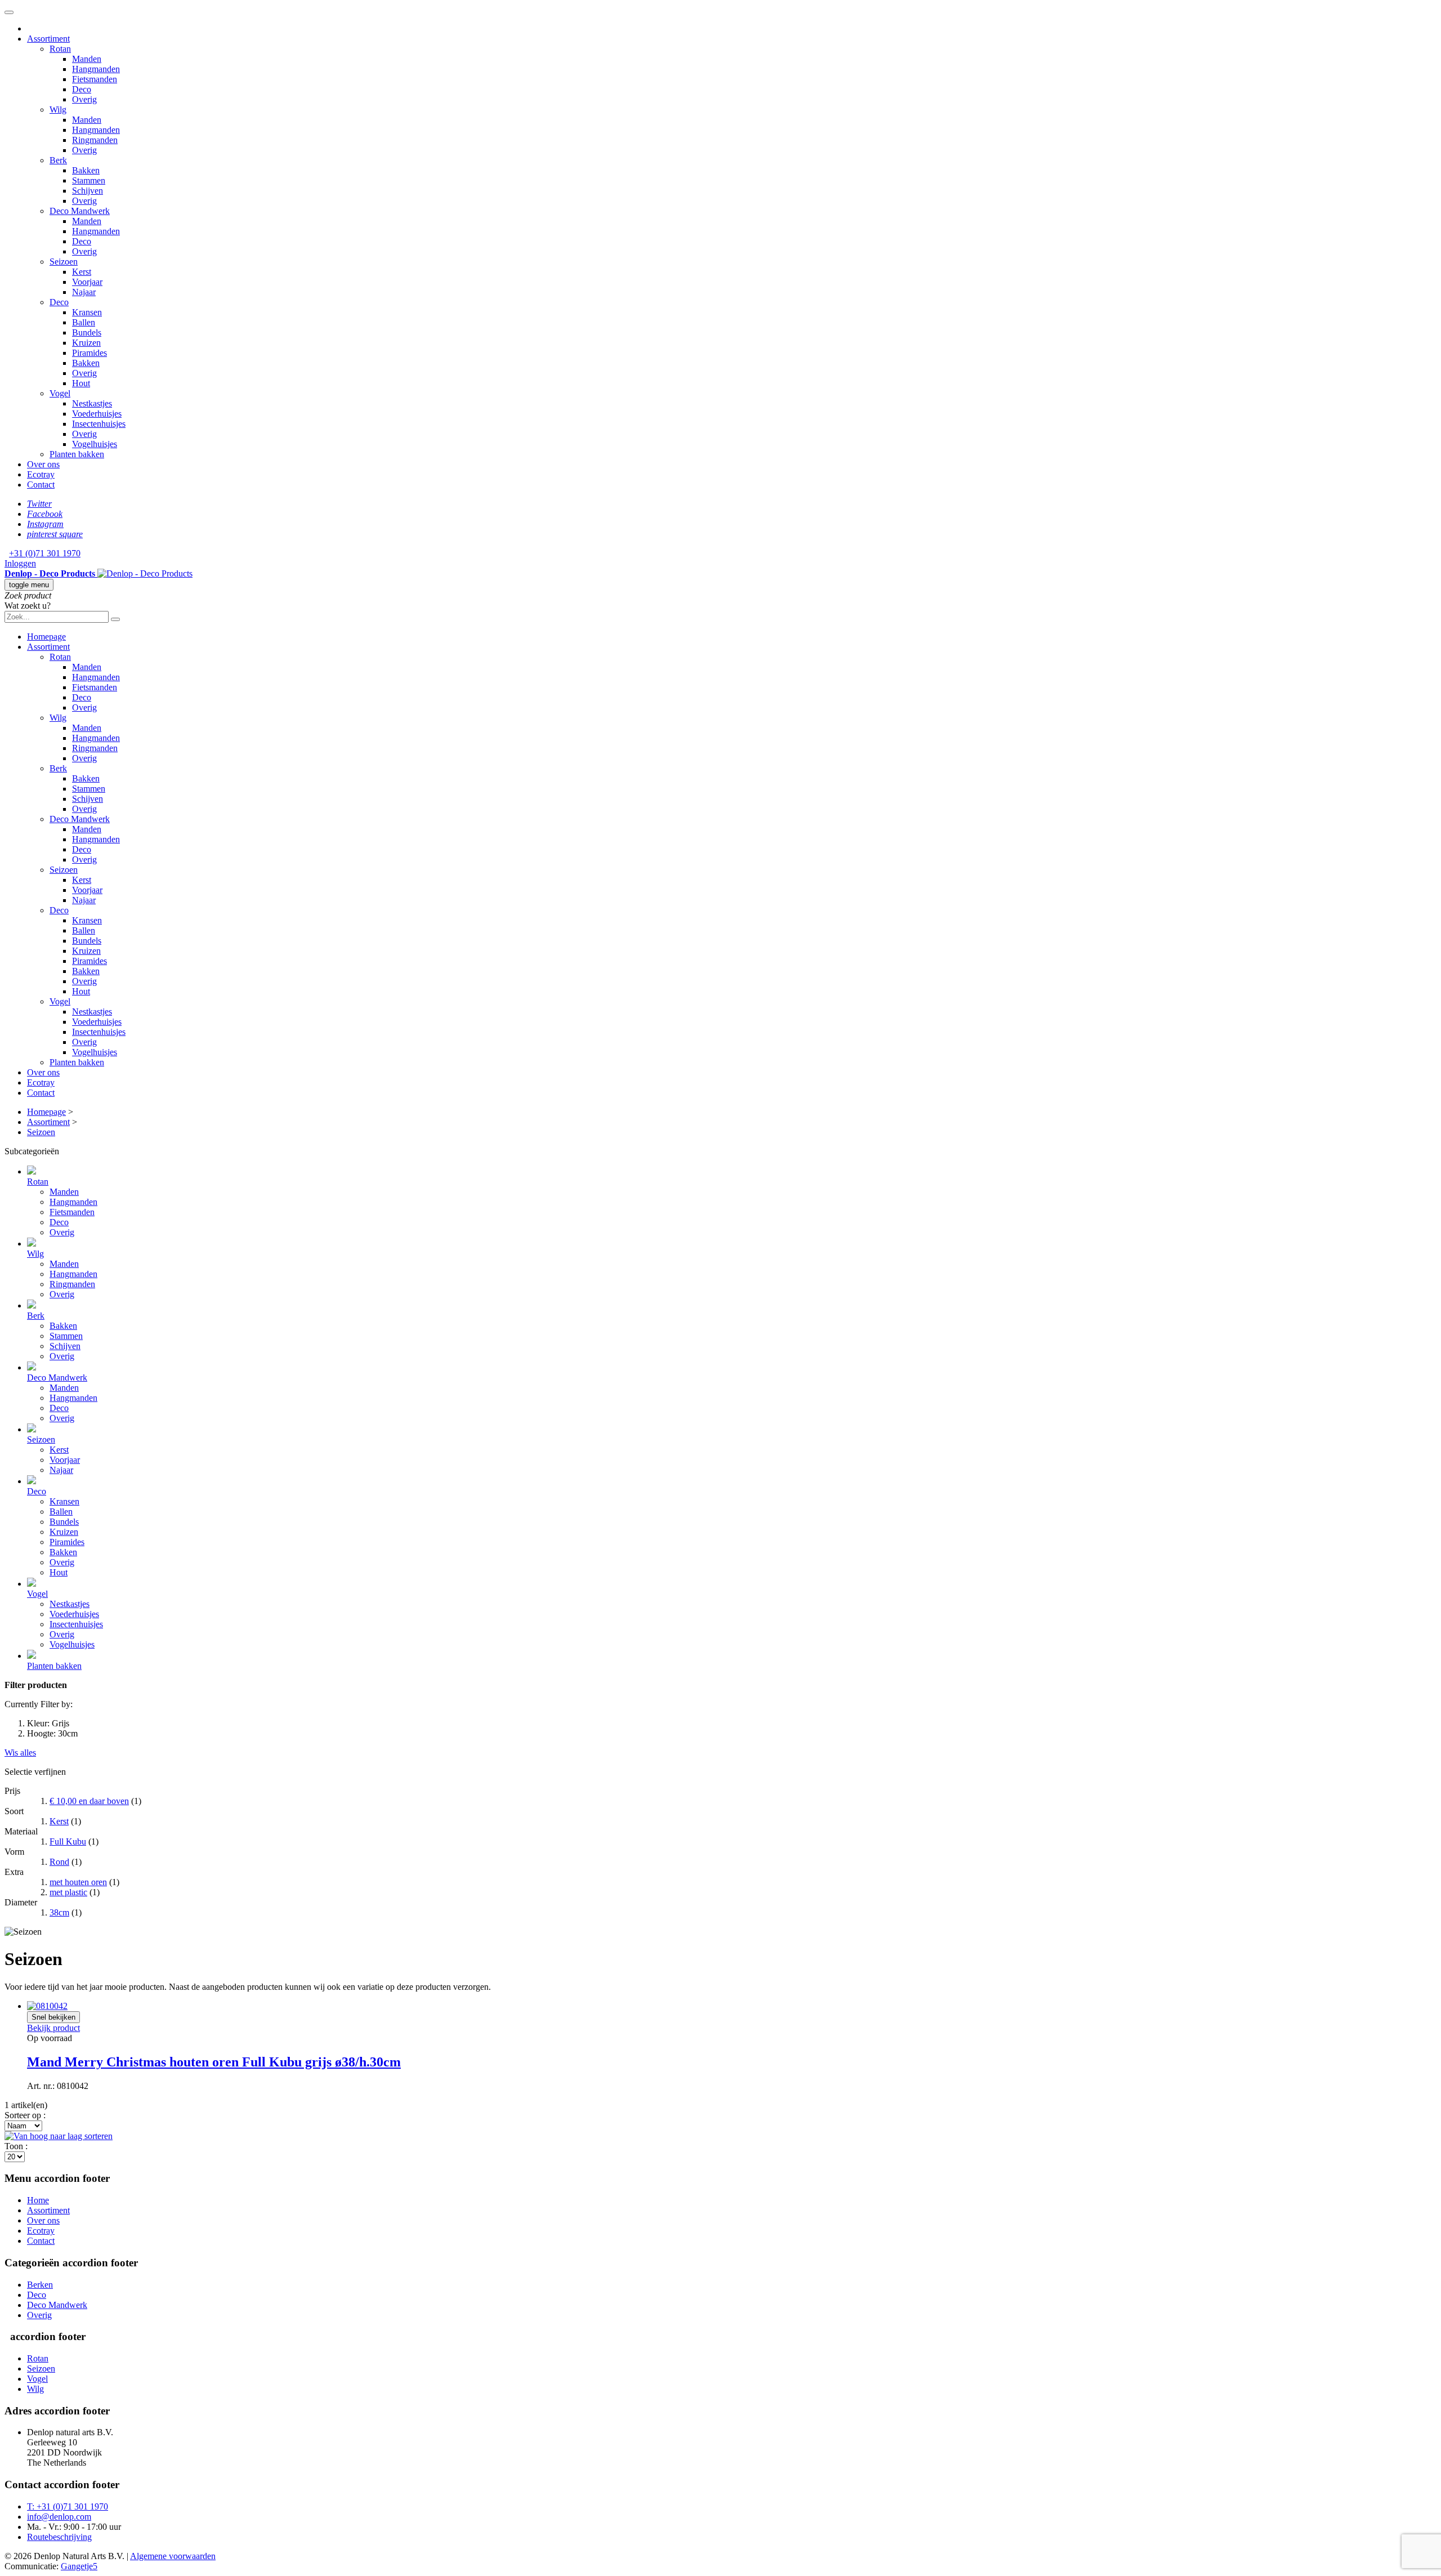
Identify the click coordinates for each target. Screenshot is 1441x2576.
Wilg (35, 2389)
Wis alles (20, 1753)
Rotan (38, 2358)
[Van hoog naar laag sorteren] (59, 2136)
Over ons (43, 2220)
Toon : (16, 2146)
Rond (59, 1862)
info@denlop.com (59, 2517)
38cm (59, 1912)
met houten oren (78, 1882)
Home (38, 2200)
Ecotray (41, 2231)
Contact (41, 2241)
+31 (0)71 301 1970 (45, 553)
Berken (40, 2285)
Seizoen (41, 2369)
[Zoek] (115, 619)
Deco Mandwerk (57, 2305)
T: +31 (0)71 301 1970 (68, 2506)
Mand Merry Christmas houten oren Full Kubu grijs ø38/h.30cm (214, 2062)
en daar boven (89, 1801)
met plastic (68, 1892)
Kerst (59, 1821)
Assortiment (48, 2210)
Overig (39, 2315)
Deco (37, 2295)
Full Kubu (68, 1841)
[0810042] (47, 2006)
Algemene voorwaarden (173, 2556)
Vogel (37, 2379)
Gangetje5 (79, 2566)
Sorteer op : (25, 2115)
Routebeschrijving (59, 2537)
